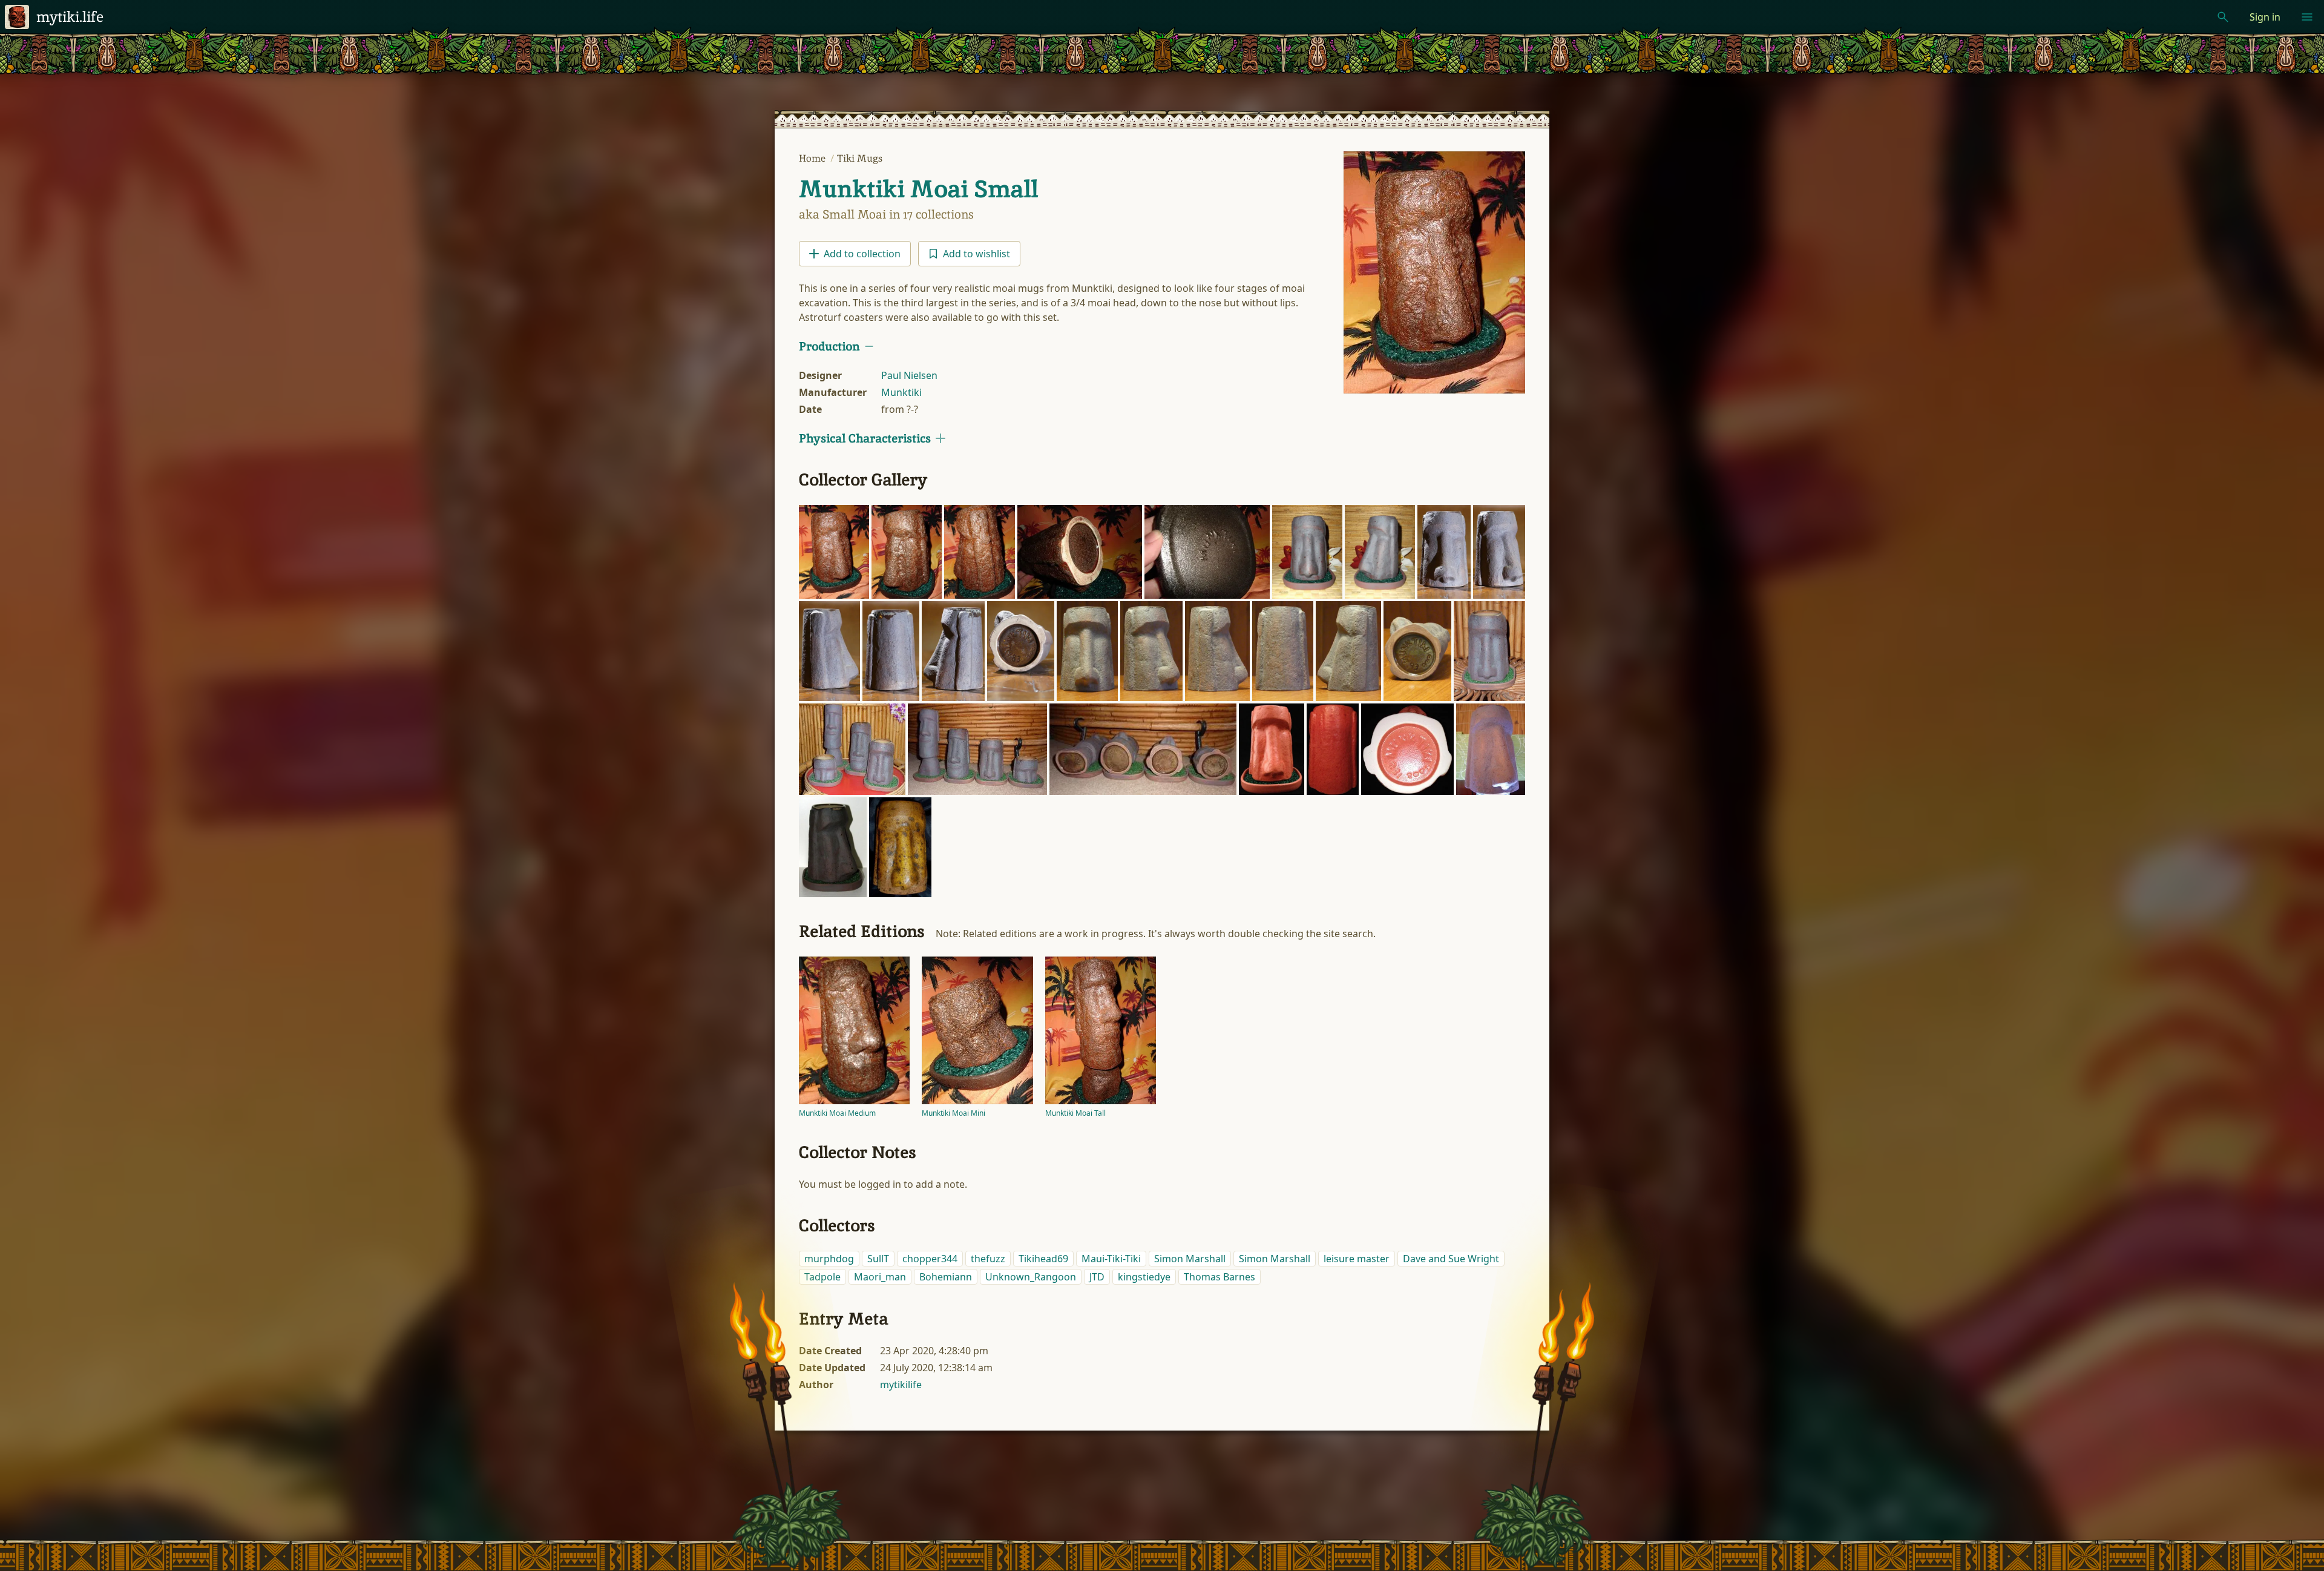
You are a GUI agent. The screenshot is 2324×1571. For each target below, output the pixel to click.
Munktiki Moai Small (918, 189)
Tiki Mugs (860, 158)
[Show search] (2223, 17)
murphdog (829, 1259)
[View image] (1434, 272)
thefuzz (988, 1259)
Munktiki (901, 392)
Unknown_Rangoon (1031, 1277)
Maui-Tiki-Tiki (1111, 1259)
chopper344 (930, 1259)
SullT (878, 1259)
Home (813, 158)
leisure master (1357, 1259)
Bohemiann (946, 1277)
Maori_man (880, 1277)
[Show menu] (2307, 17)
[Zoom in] (834, 552)
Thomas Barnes (1219, 1277)
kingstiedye (1144, 1277)
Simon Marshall (1190, 1259)
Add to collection (862, 254)
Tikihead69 (1043, 1259)
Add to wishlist (977, 254)
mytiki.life (70, 17)
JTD (1097, 1277)
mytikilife (901, 1385)
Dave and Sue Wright (1451, 1259)
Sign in (2265, 17)
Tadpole (822, 1277)
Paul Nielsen (909, 375)
